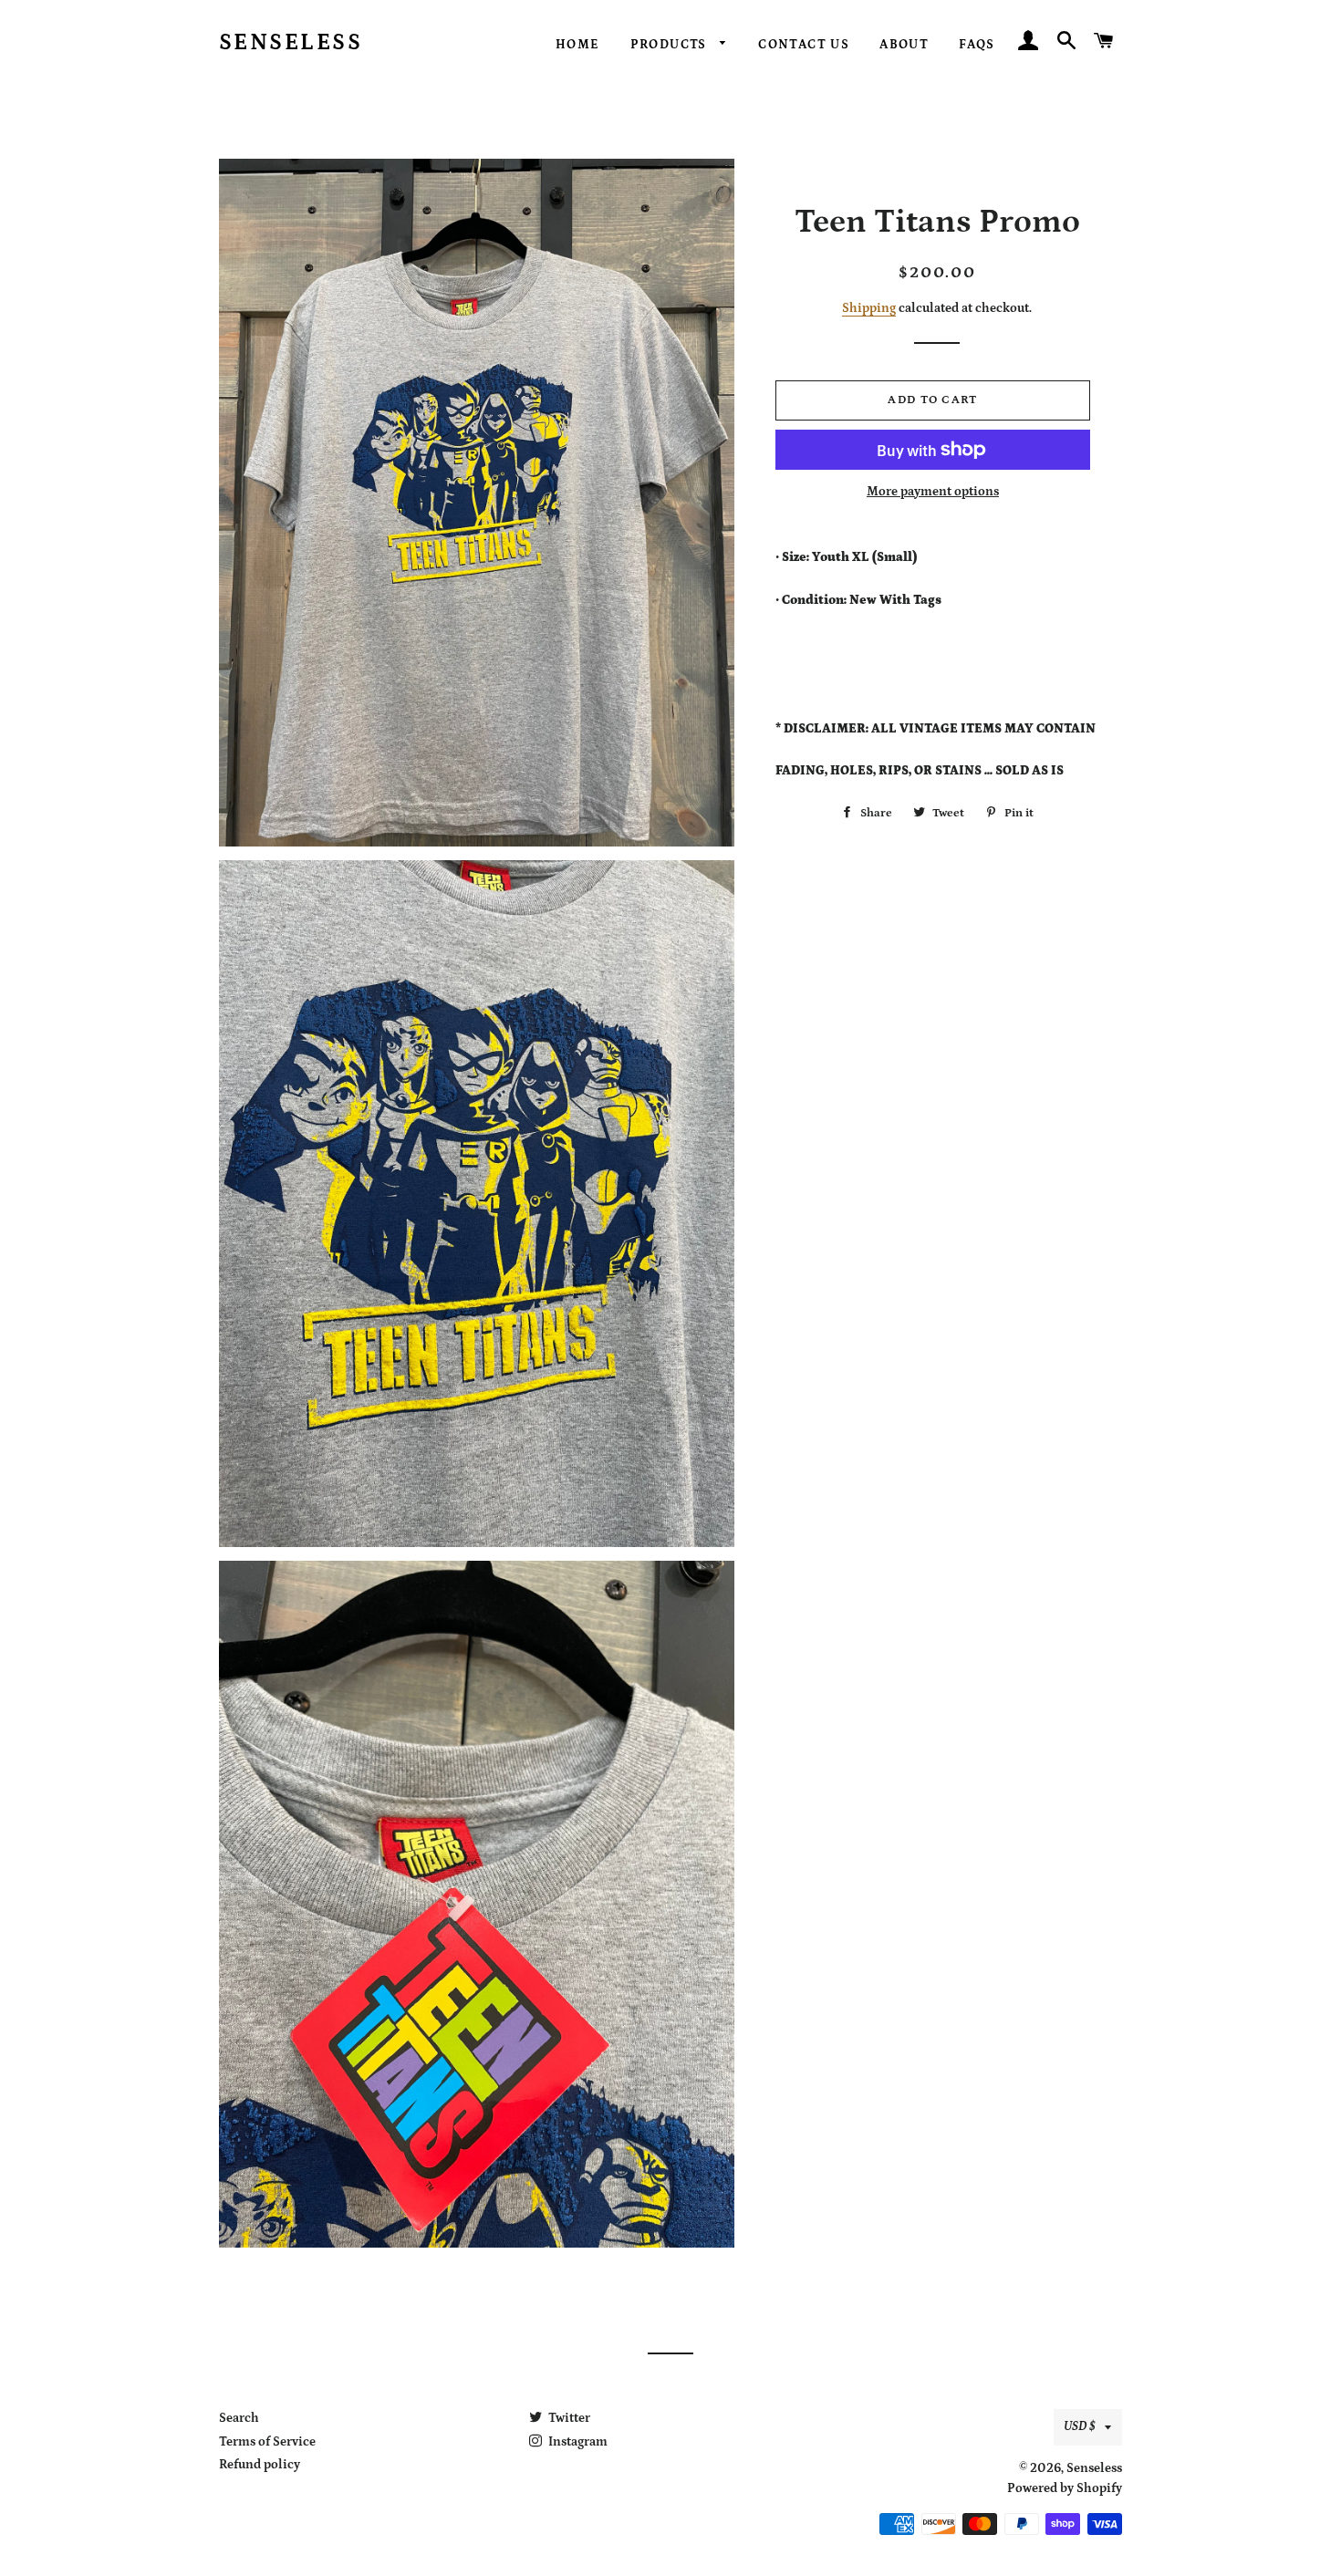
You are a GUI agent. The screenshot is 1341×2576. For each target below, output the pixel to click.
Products (671, 45)
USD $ (1080, 2426)
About (904, 45)
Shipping (869, 308)
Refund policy (260, 2465)
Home (578, 45)
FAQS (977, 45)
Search (239, 2418)
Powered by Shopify (1065, 2488)
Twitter (568, 2418)
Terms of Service (267, 2442)
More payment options (933, 492)
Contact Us (804, 45)
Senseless (291, 43)
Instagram (577, 2442)
